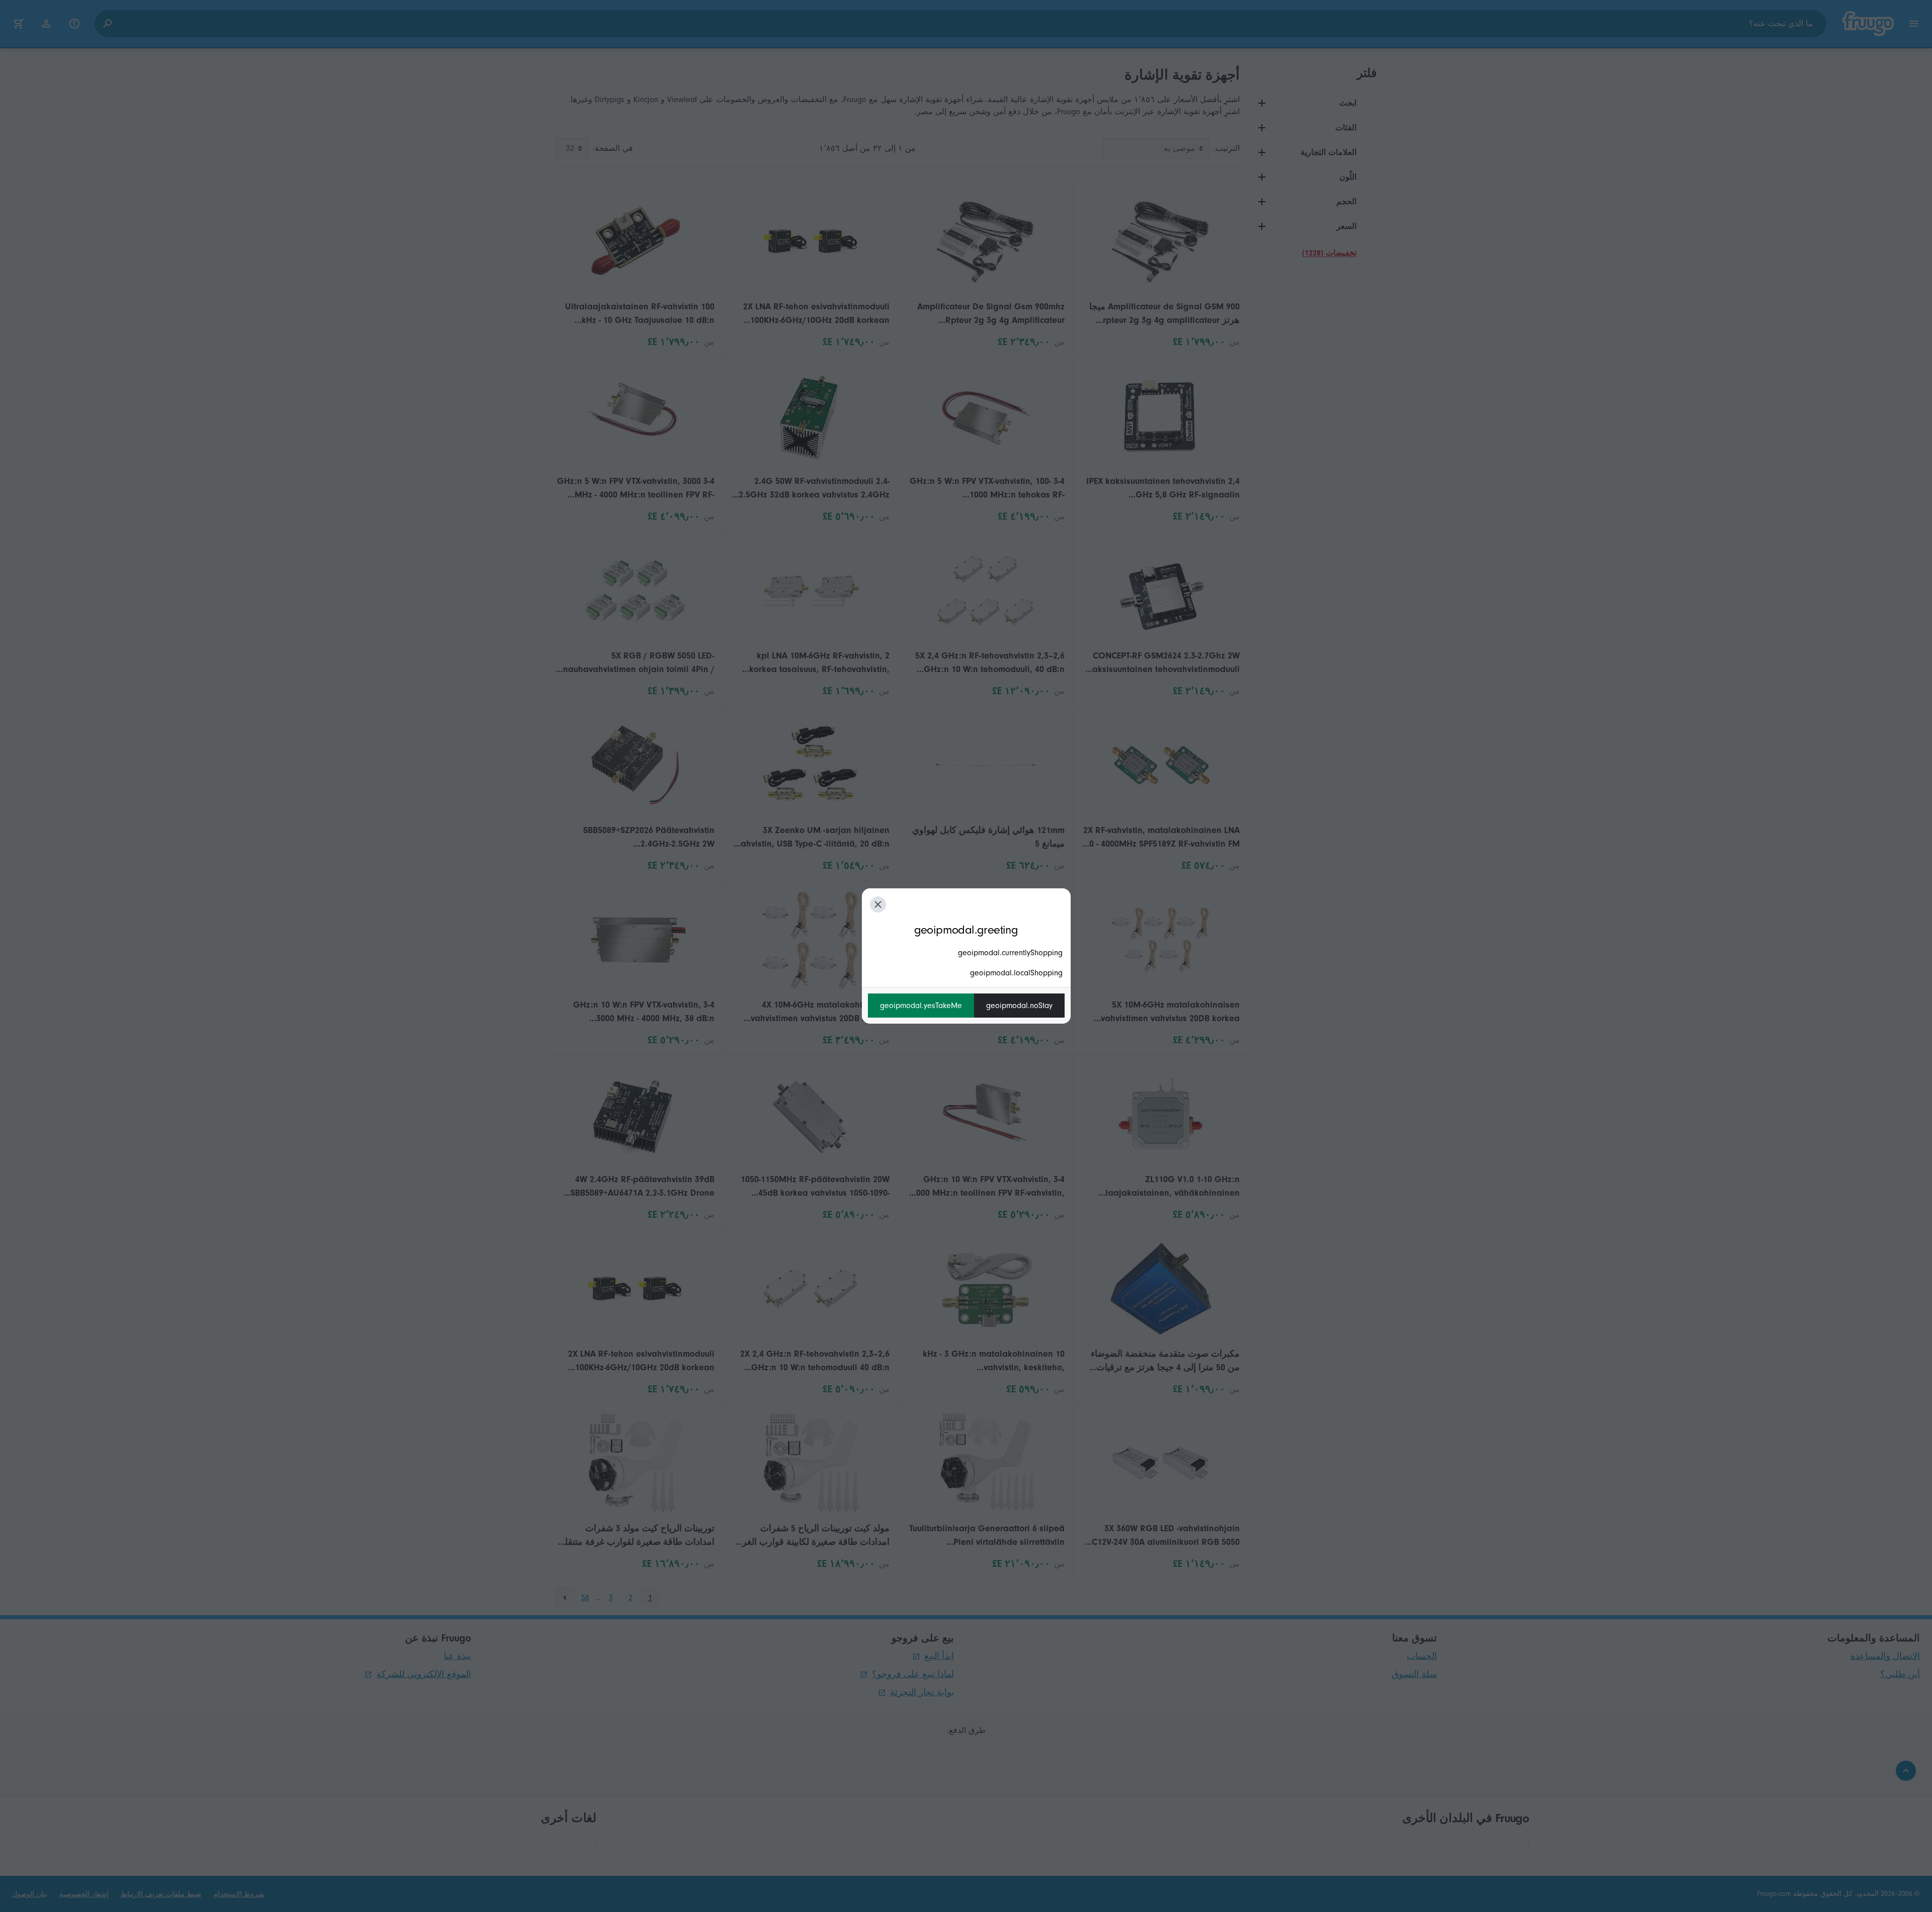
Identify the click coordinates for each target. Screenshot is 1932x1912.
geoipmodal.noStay (1019, 1006)
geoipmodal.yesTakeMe (921, 1006)
